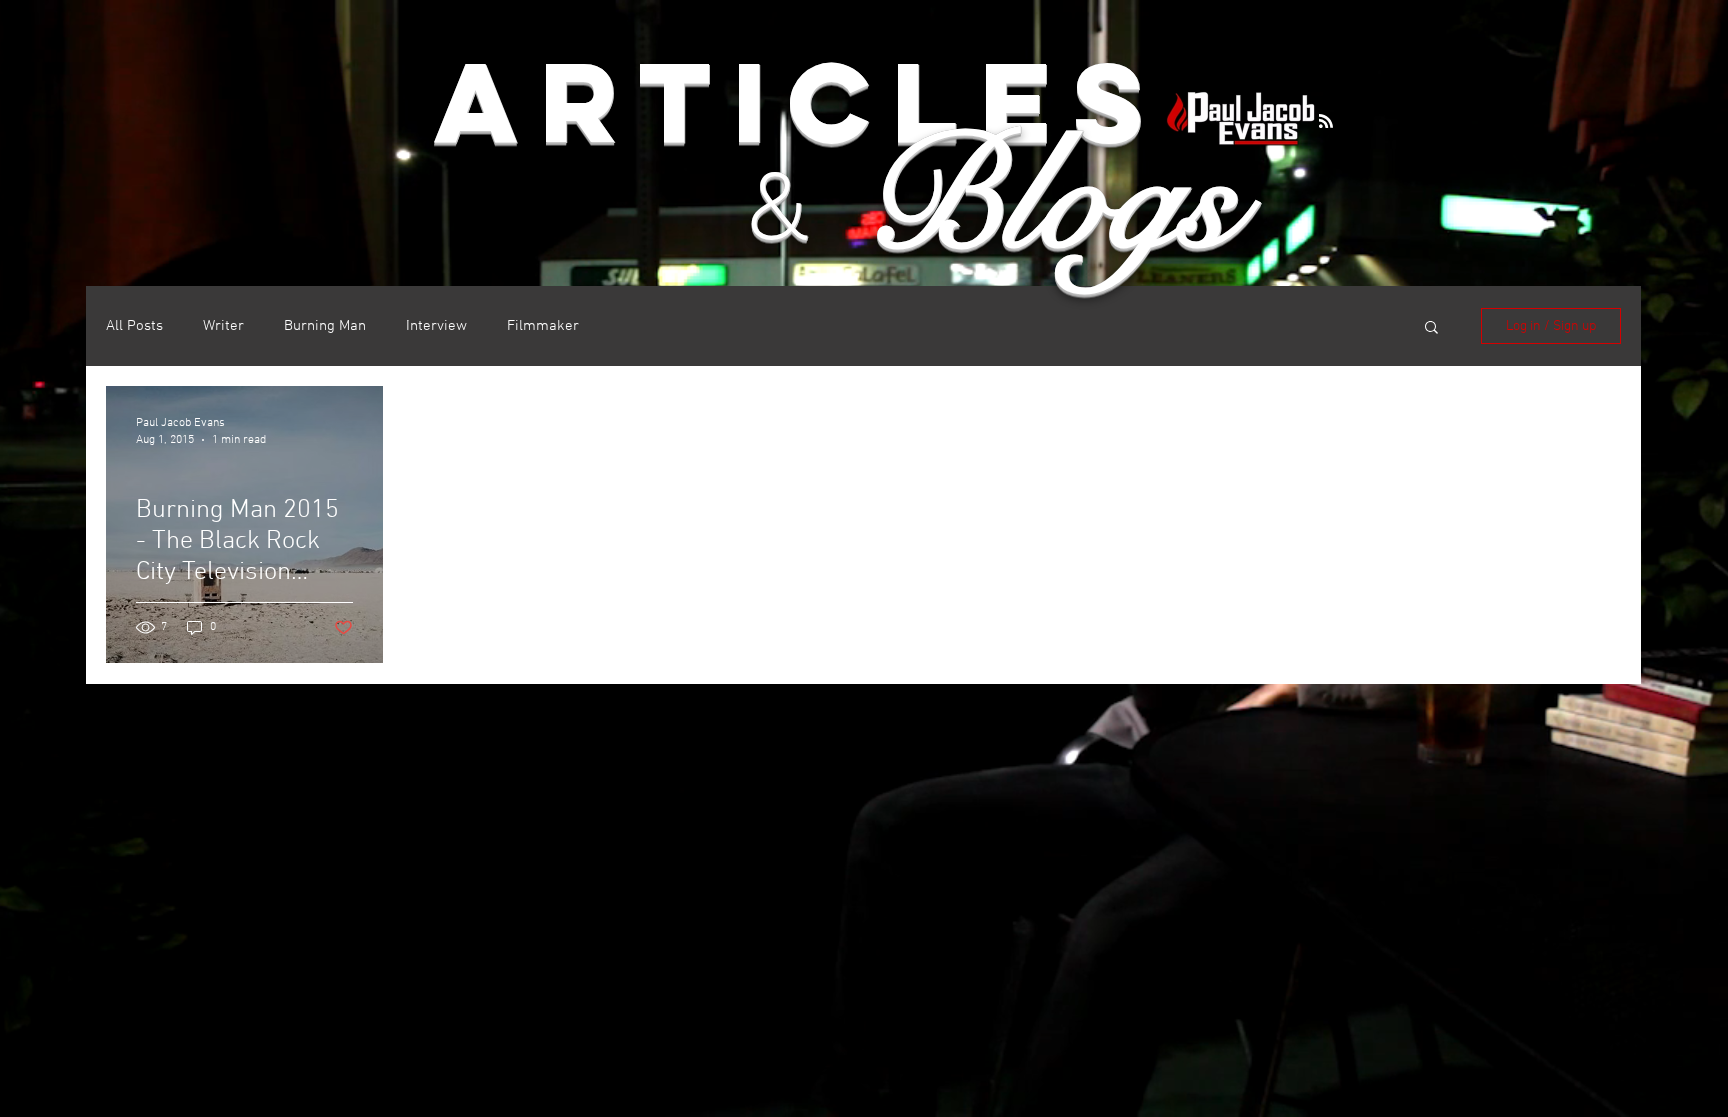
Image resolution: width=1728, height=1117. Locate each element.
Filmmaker (543, 326)
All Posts (134, 326)
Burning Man (325, 326)
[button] (1431, 328)
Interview (436, 326)
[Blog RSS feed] (1326, 122)
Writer (223, 326)
